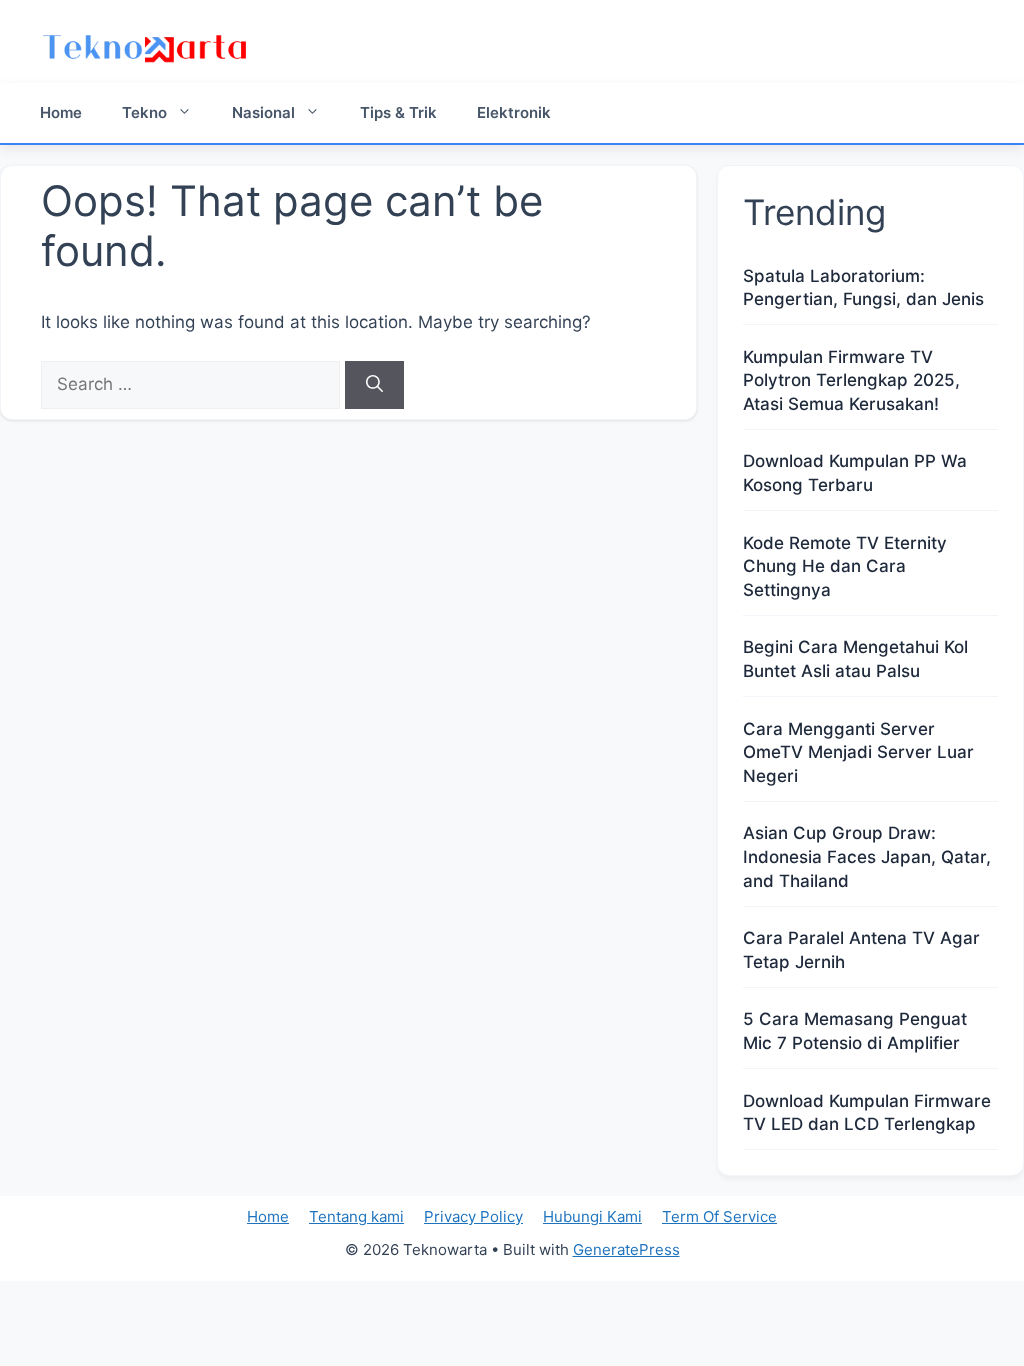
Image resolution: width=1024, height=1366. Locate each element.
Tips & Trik (398, 112)
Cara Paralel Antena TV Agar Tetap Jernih (861, 950)
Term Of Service (719, 1216)
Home (61, 112)
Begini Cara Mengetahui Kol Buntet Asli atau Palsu (855, 659)
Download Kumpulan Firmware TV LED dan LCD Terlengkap (867, 1113)
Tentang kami (356, 1216)
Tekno (144, 112)
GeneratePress (626, 1249)
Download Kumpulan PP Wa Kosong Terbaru (855, 473)
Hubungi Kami (592, 1216)
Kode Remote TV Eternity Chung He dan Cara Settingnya (845, 567)
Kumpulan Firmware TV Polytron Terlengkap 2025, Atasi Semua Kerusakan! (851, 381)
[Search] (374, 385)
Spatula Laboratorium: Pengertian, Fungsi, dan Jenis (863, 288)
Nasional (263, 112)
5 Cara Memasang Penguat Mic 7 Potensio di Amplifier (855, 1031)
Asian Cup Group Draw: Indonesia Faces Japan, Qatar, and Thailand (867, 857)
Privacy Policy (473, 1216)
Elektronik (514, 112)
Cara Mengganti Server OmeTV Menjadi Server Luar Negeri (858, 753)
